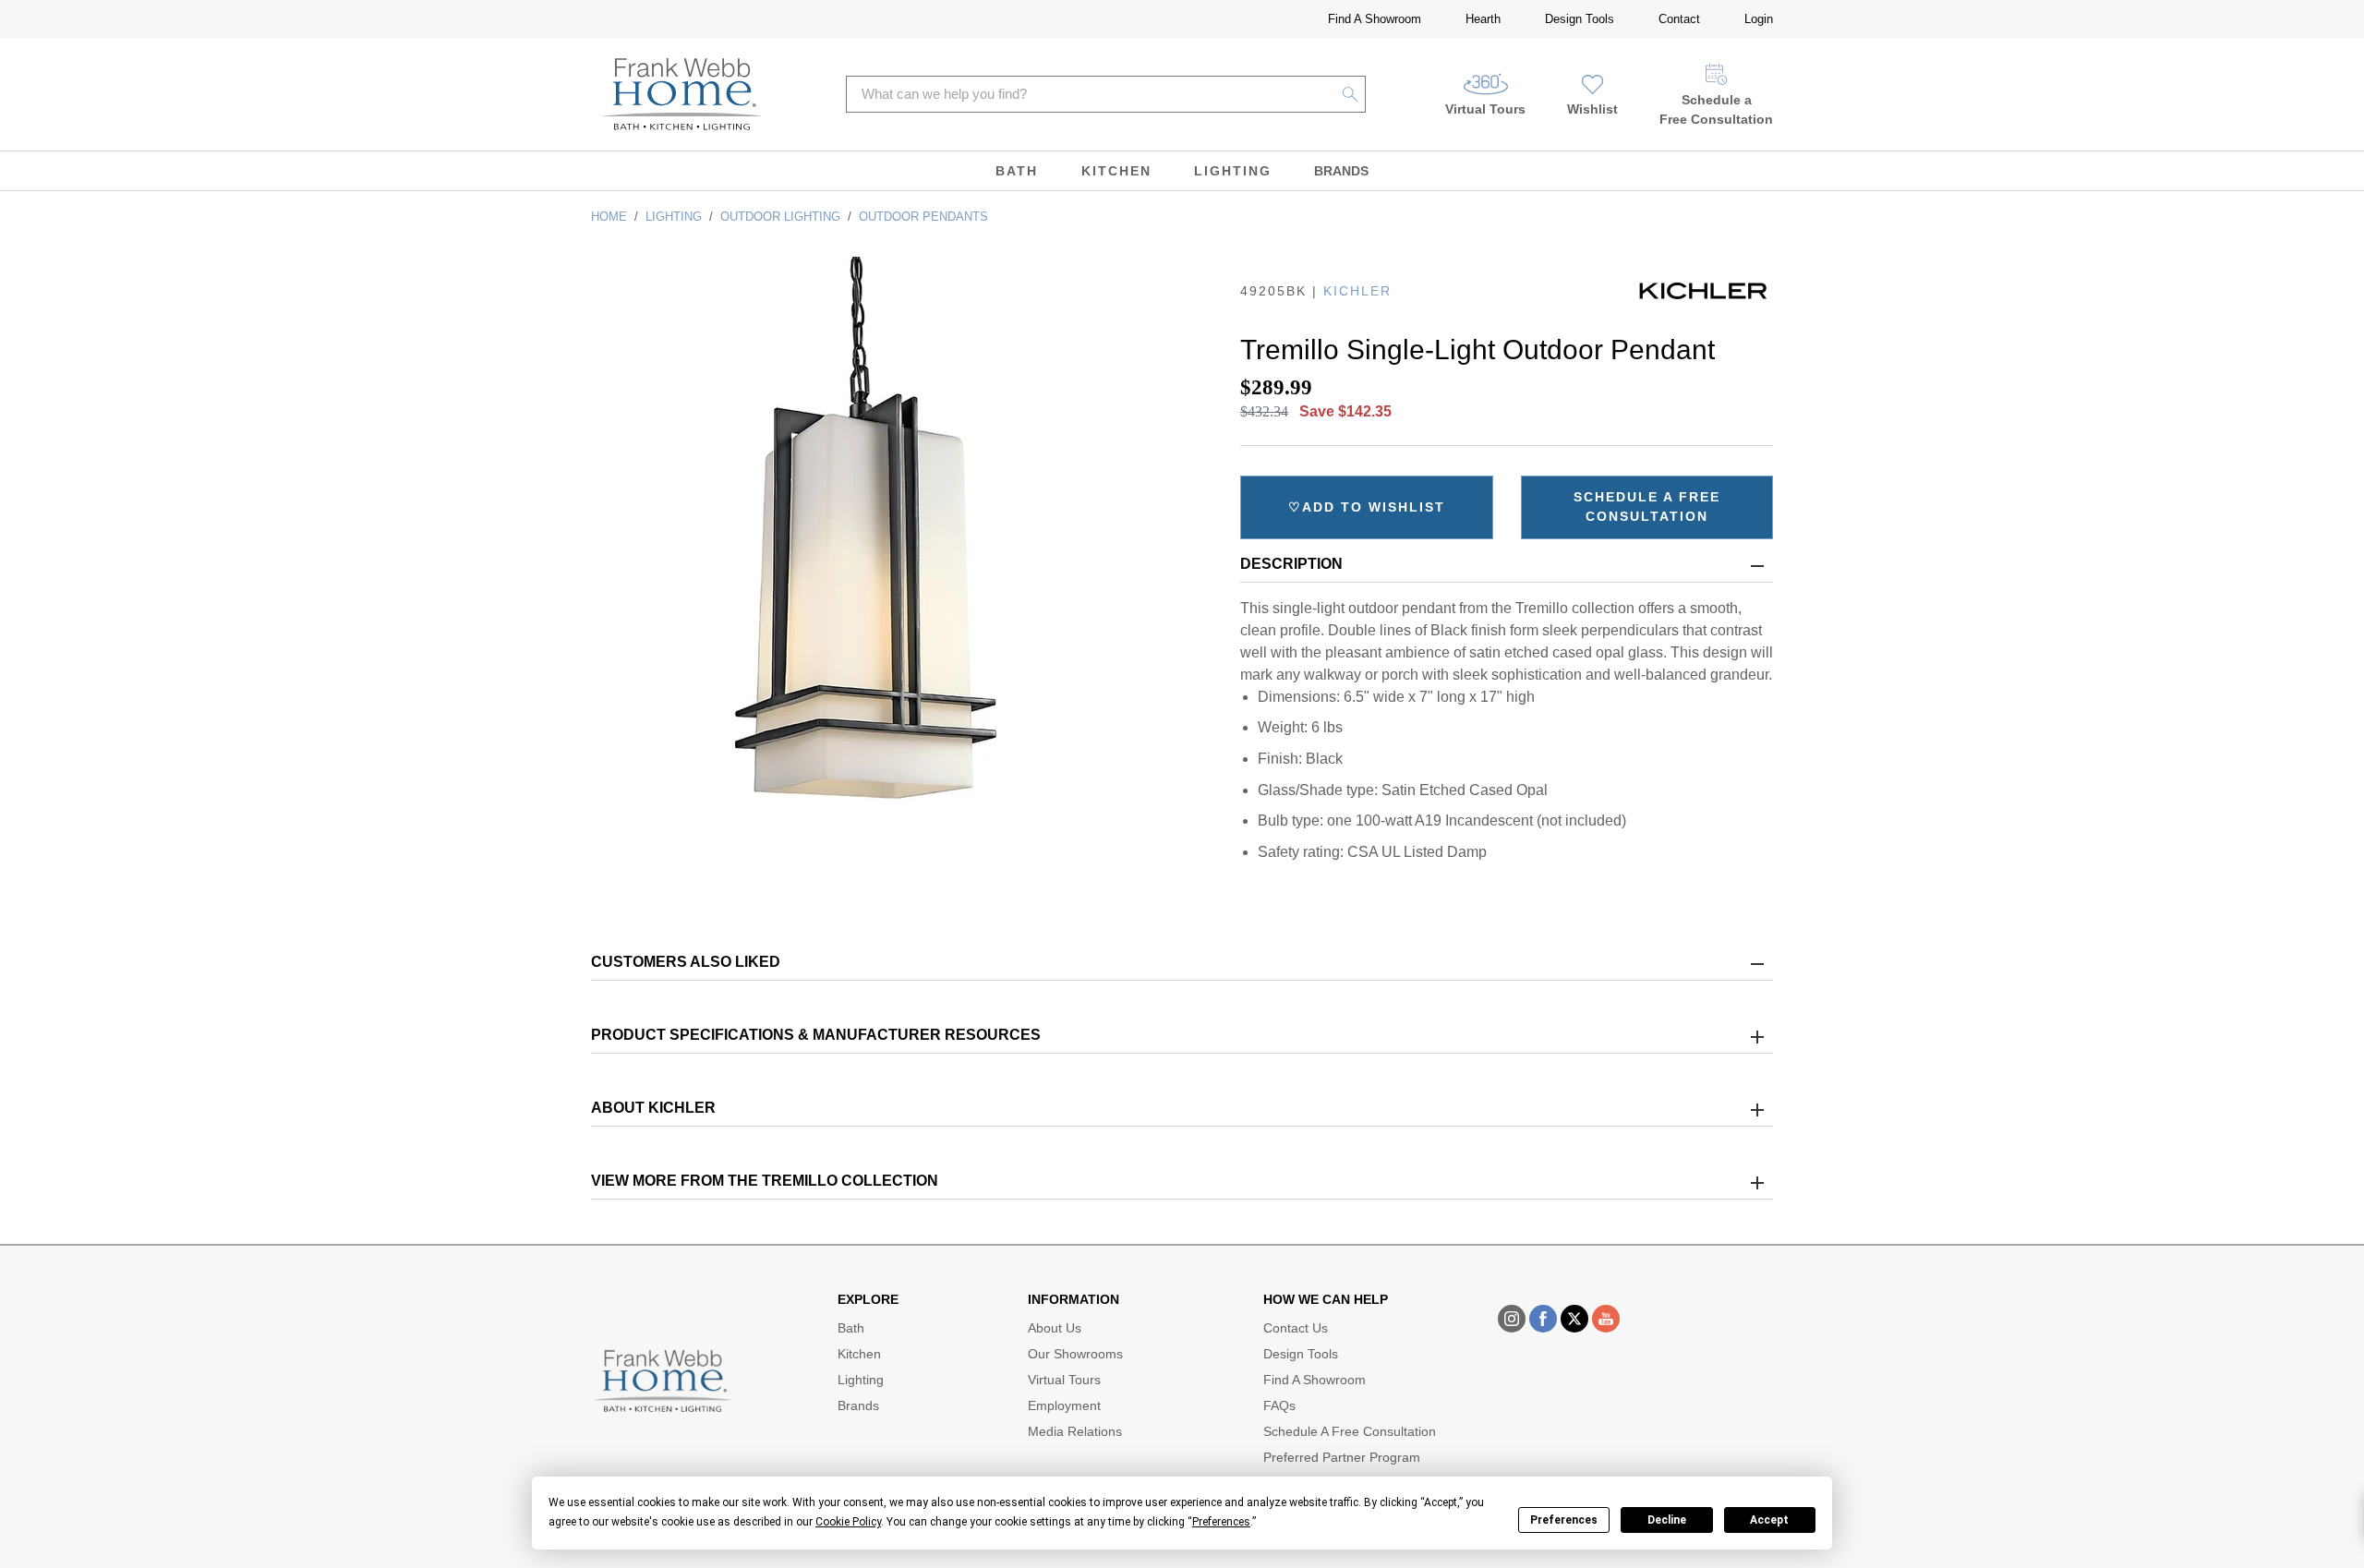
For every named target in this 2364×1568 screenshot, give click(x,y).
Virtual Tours (1485, 109)
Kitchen (1116, 171)
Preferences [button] (1221, 1522)
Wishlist (1592, 109)
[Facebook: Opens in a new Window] (1543, 1319)
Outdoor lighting (780, 217)
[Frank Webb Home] (682, 94)
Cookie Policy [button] (848, 1522)
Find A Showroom (1375, 19)
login (1759, 19)
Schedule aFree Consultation (1716, 109)
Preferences (1564, 1520)
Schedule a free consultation (1647, 507)
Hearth (1483, 19)
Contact (1679, 19)
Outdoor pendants (923, 217)
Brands (1341, 171)
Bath (1017, 171)
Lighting (1233, 171)
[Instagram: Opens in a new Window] (1512, 1319)
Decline (1667, 1520)
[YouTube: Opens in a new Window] (1606, 1319)
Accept (1769, 1520)
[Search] (1351, 94)
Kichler (1357, 291)
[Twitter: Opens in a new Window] (1574, 1319)
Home (609, 217)
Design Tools (1580, 19)
